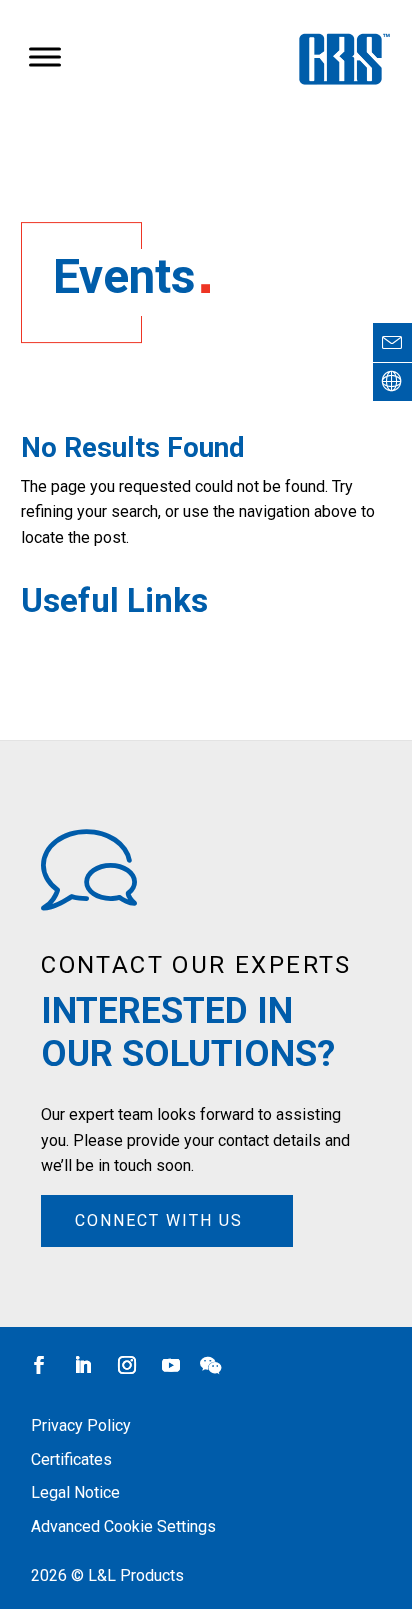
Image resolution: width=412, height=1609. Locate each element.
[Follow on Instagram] (127, 1365)
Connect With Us (159, 1220)
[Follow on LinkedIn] (83, 1365)
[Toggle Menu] (45, 57)
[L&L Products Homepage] (392, 382)
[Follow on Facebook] (39, 1365)
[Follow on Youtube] (171, 1365)
